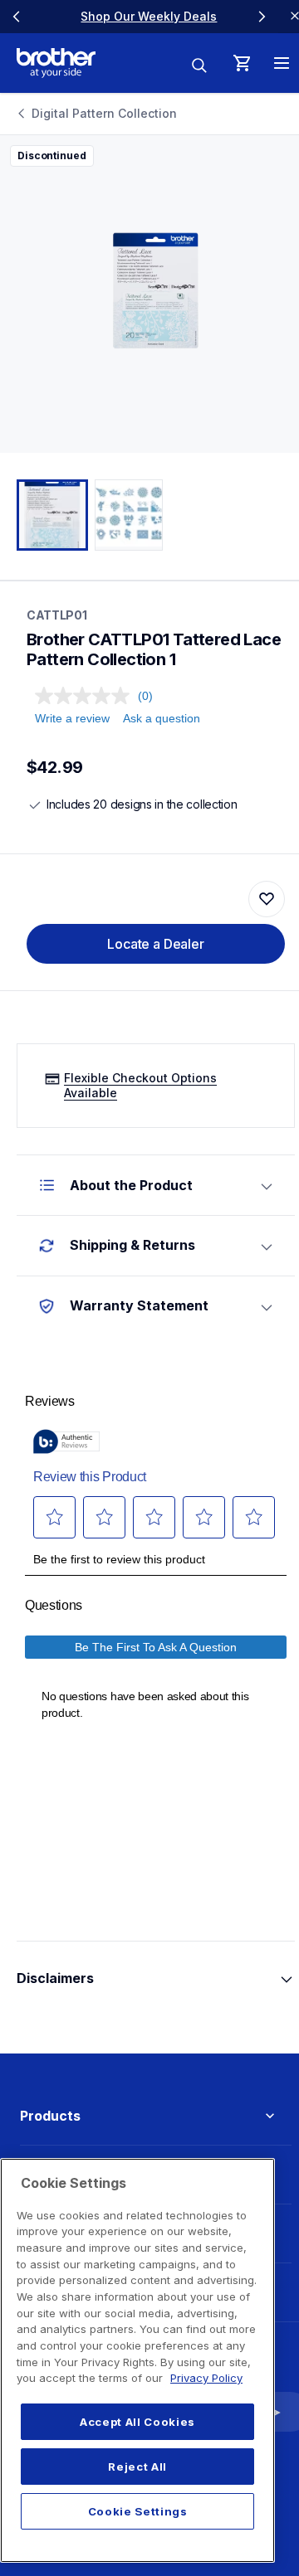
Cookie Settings (138, 2511)
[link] (140, 16)
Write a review (72, 718)
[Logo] (56, 63)
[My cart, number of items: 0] (242, 63)
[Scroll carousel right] (262, 17)
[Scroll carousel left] (17, 17)
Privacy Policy (206, 2378)
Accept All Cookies (137, 2422)
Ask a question (162, 718)
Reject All (137, 2467)
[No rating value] (86, 696)
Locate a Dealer (156, 944)
